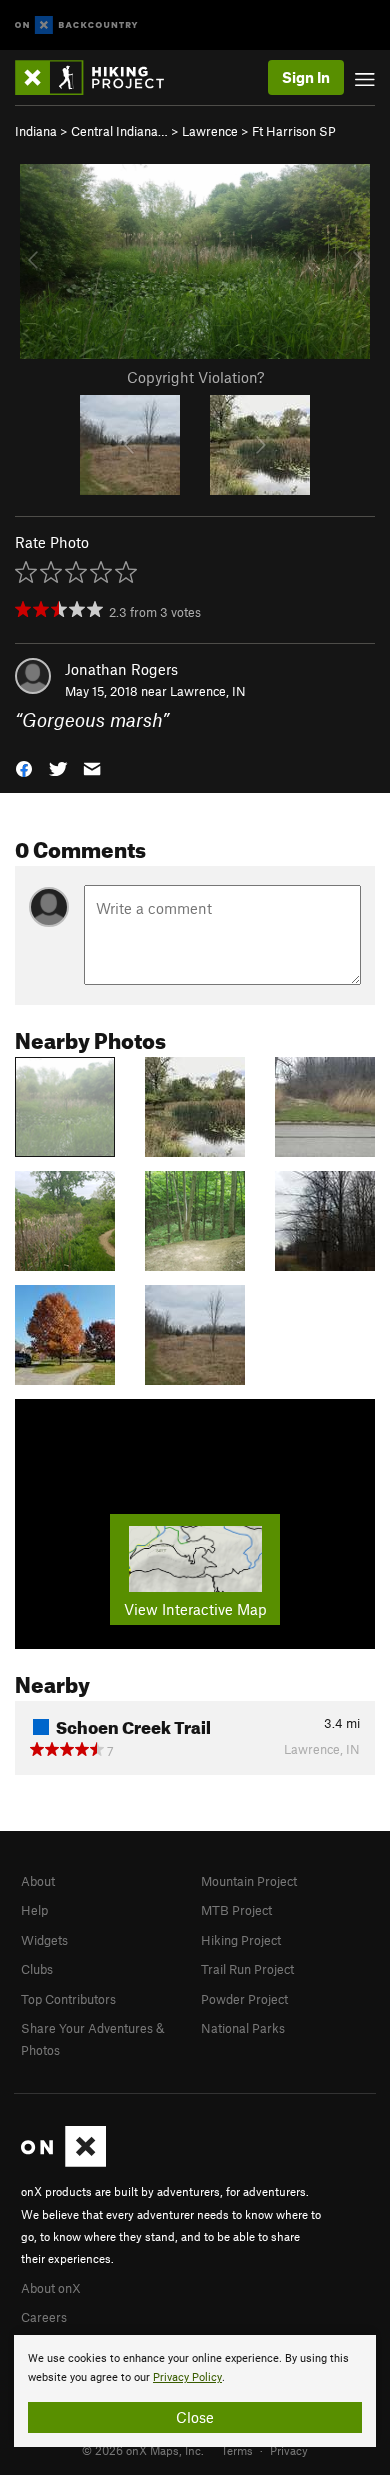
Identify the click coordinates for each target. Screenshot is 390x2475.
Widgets (44, 1940)
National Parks (243, 2028)
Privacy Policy (187, 2377)
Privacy (289, 2450)
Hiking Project (241, 1940)
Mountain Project (249, 1881)
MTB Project (236, 1910)
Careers (44, 2317)
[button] (24, 767)
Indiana (36, 131)
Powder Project (244, 1999)
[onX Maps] (63, 2162)
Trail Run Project (247, 1969)
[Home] (99, 77)
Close (195, 2417)
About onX (51, 2288)
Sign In (306, 77)
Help (34, 1910)
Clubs (37, 1969)
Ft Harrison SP (294, 131)
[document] (195, 2391)
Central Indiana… (119, 131)
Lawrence (210, 131)
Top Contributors (68, 1999)
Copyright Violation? (195, 377)
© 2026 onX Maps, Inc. (143, 2450)
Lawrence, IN (208, 691)
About (38, 1881)
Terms (237, 2450)
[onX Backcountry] (76, 25)
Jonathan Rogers (121, 669)
